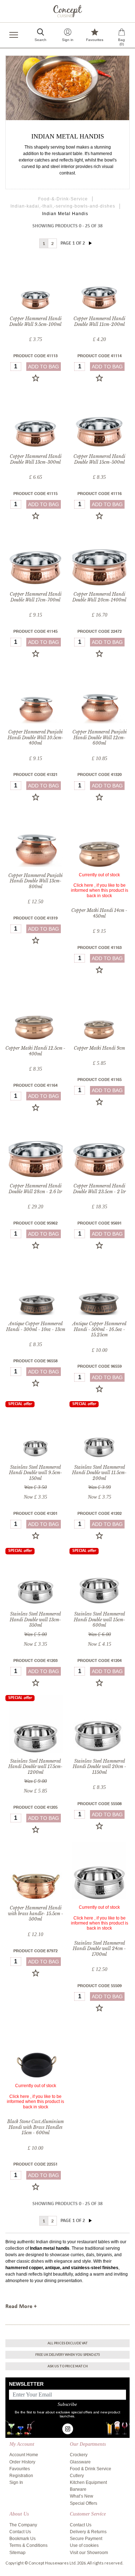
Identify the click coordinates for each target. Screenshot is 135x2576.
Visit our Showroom (89, 2553)
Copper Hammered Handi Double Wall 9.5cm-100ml (35, 321)
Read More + (21, 2307)
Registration (21, 2476)
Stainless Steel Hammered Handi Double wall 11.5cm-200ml (99, 1473)
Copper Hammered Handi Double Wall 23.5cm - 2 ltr (100, 1189)
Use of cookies (84, 2545)
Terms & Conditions (28, 2545)
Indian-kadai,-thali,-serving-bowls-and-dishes (63, 206)
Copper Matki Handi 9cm (99, 1048)
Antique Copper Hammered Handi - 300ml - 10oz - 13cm (36, 1326)
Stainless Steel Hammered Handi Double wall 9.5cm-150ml (36, 1473)
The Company (23, 2525)
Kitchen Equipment (88, 2482)
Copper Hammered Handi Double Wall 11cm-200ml (99, 321)
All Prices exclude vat (68, 2343)
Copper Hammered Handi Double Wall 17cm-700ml (36, 597)
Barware (78, 2489)
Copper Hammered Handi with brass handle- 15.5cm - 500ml (36, 1913)
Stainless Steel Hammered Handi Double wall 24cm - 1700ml (99, 1949)
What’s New (82, 2496)
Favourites (20, 2469)
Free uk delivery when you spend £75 (67, 2355)
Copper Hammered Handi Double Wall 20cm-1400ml (99, 597)
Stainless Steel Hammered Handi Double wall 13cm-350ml (35, 1619)
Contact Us (20, 2532)
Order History (22, 2462)
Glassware (80, 2462)
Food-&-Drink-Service (63, 199)
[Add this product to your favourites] (36, 378)
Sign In (16, 2482)
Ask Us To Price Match (68, 2366)
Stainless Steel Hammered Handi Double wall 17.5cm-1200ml (35, 1767)
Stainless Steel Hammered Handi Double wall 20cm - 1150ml (100, 1767)
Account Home (24, 2455)
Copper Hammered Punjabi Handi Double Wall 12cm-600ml (100, 737)
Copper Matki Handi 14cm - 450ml (99, 913)
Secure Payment (86, 2539)
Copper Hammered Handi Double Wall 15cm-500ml (99, 459)
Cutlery (77, 2476)
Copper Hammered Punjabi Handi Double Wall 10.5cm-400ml (35, 737)
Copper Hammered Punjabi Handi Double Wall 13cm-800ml (35, 881)
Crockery (79, 2455)
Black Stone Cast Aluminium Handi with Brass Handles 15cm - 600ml (35, 2127)
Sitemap (17, 2553)
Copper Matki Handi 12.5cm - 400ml (35, 1051)
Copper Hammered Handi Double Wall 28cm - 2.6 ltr (35, 1189)
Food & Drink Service (91, 2469)
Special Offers (84, 2503)
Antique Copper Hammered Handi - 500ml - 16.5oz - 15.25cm (99, 1329)
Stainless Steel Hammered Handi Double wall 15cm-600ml (100, 1619)
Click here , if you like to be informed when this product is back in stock (100, 891)
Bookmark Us (22, 2539)
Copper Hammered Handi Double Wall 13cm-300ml (36, 459)
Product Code (35, 356)
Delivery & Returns (88, 2532)
